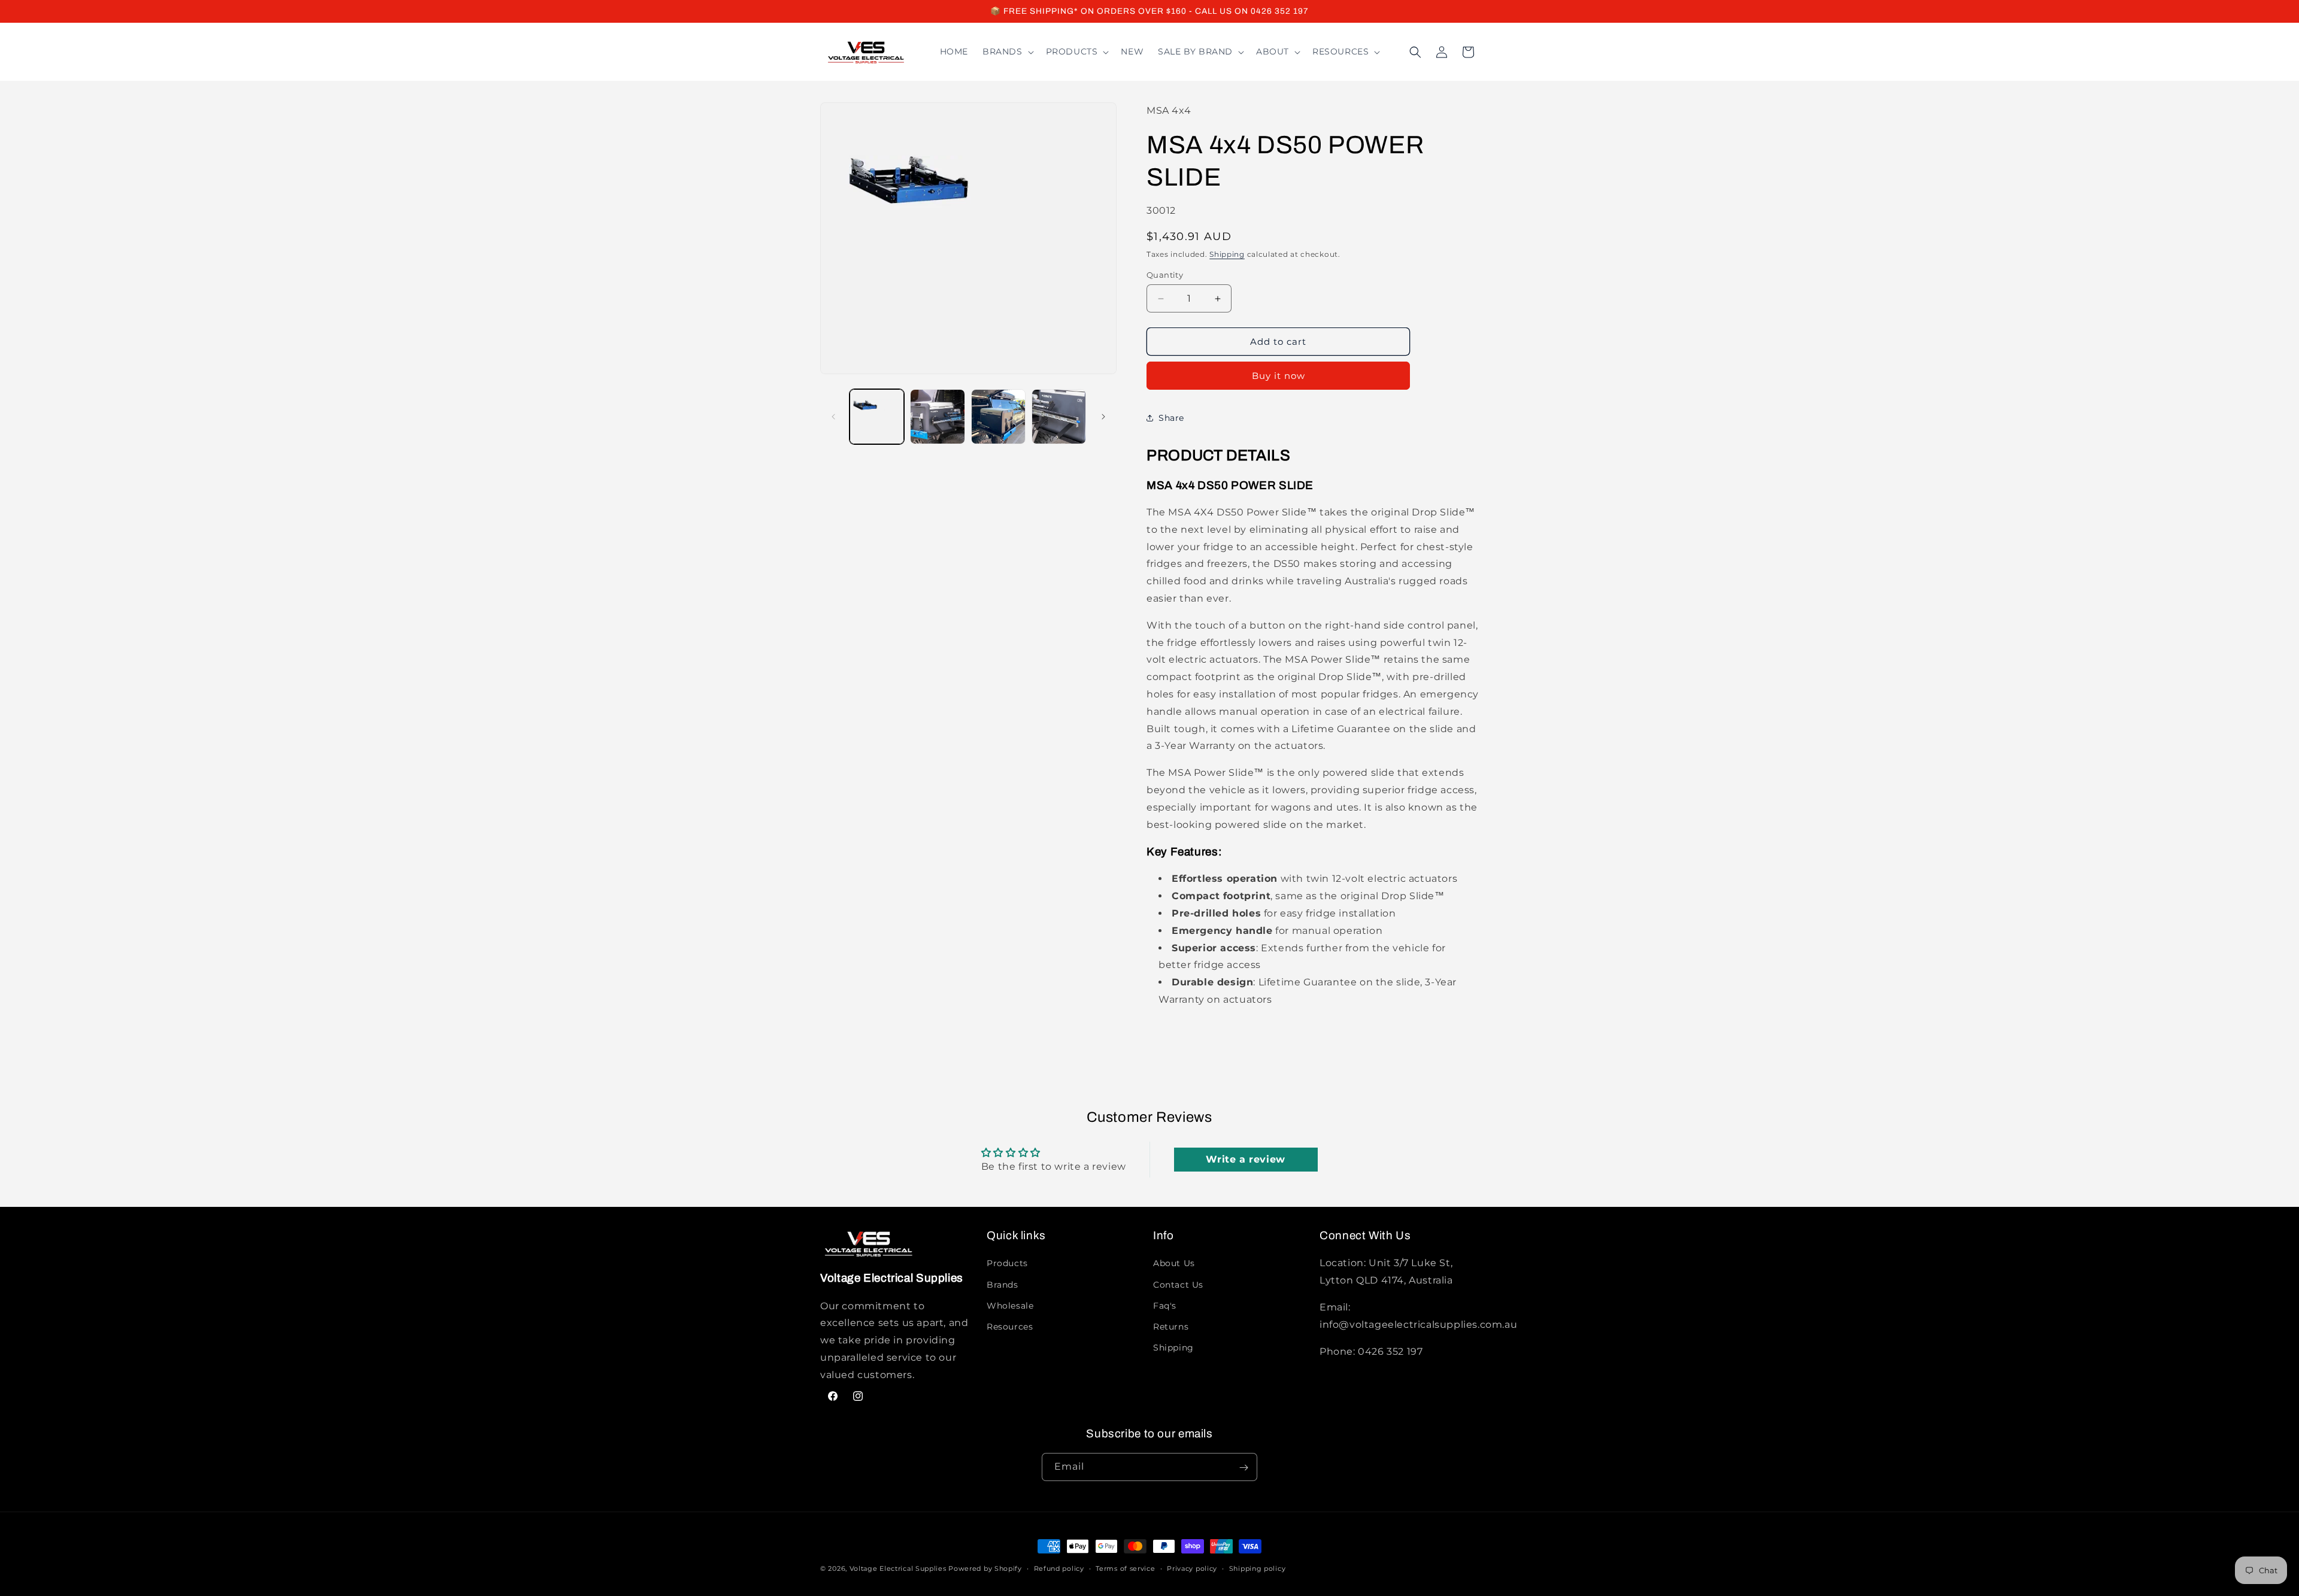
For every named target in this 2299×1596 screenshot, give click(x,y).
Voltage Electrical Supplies (898, 1568)
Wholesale (1010, 1306)
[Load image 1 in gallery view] (877, 416)
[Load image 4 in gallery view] (1059, 416)
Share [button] (1171, 418)
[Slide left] (833, 417)
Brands (1003, 1284)
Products (1007, 1263)
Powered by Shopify (985, 1568)
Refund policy (1059, 1568)
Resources (1010, 1327)
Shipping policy (1258, 1568)
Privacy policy (1192, 1568)
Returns (1171, 1327)
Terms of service (1125, 1568)
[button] (1007, 51)
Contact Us (1178, 1284)
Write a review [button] (1245, 1159)
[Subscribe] (1243, 1468)
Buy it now (1279, 376)
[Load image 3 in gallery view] (998, 416)
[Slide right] (1103, 417)
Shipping (1227, 254)
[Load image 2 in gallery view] (937, 416)
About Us (1174, 1263)
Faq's (1165, 1306)
